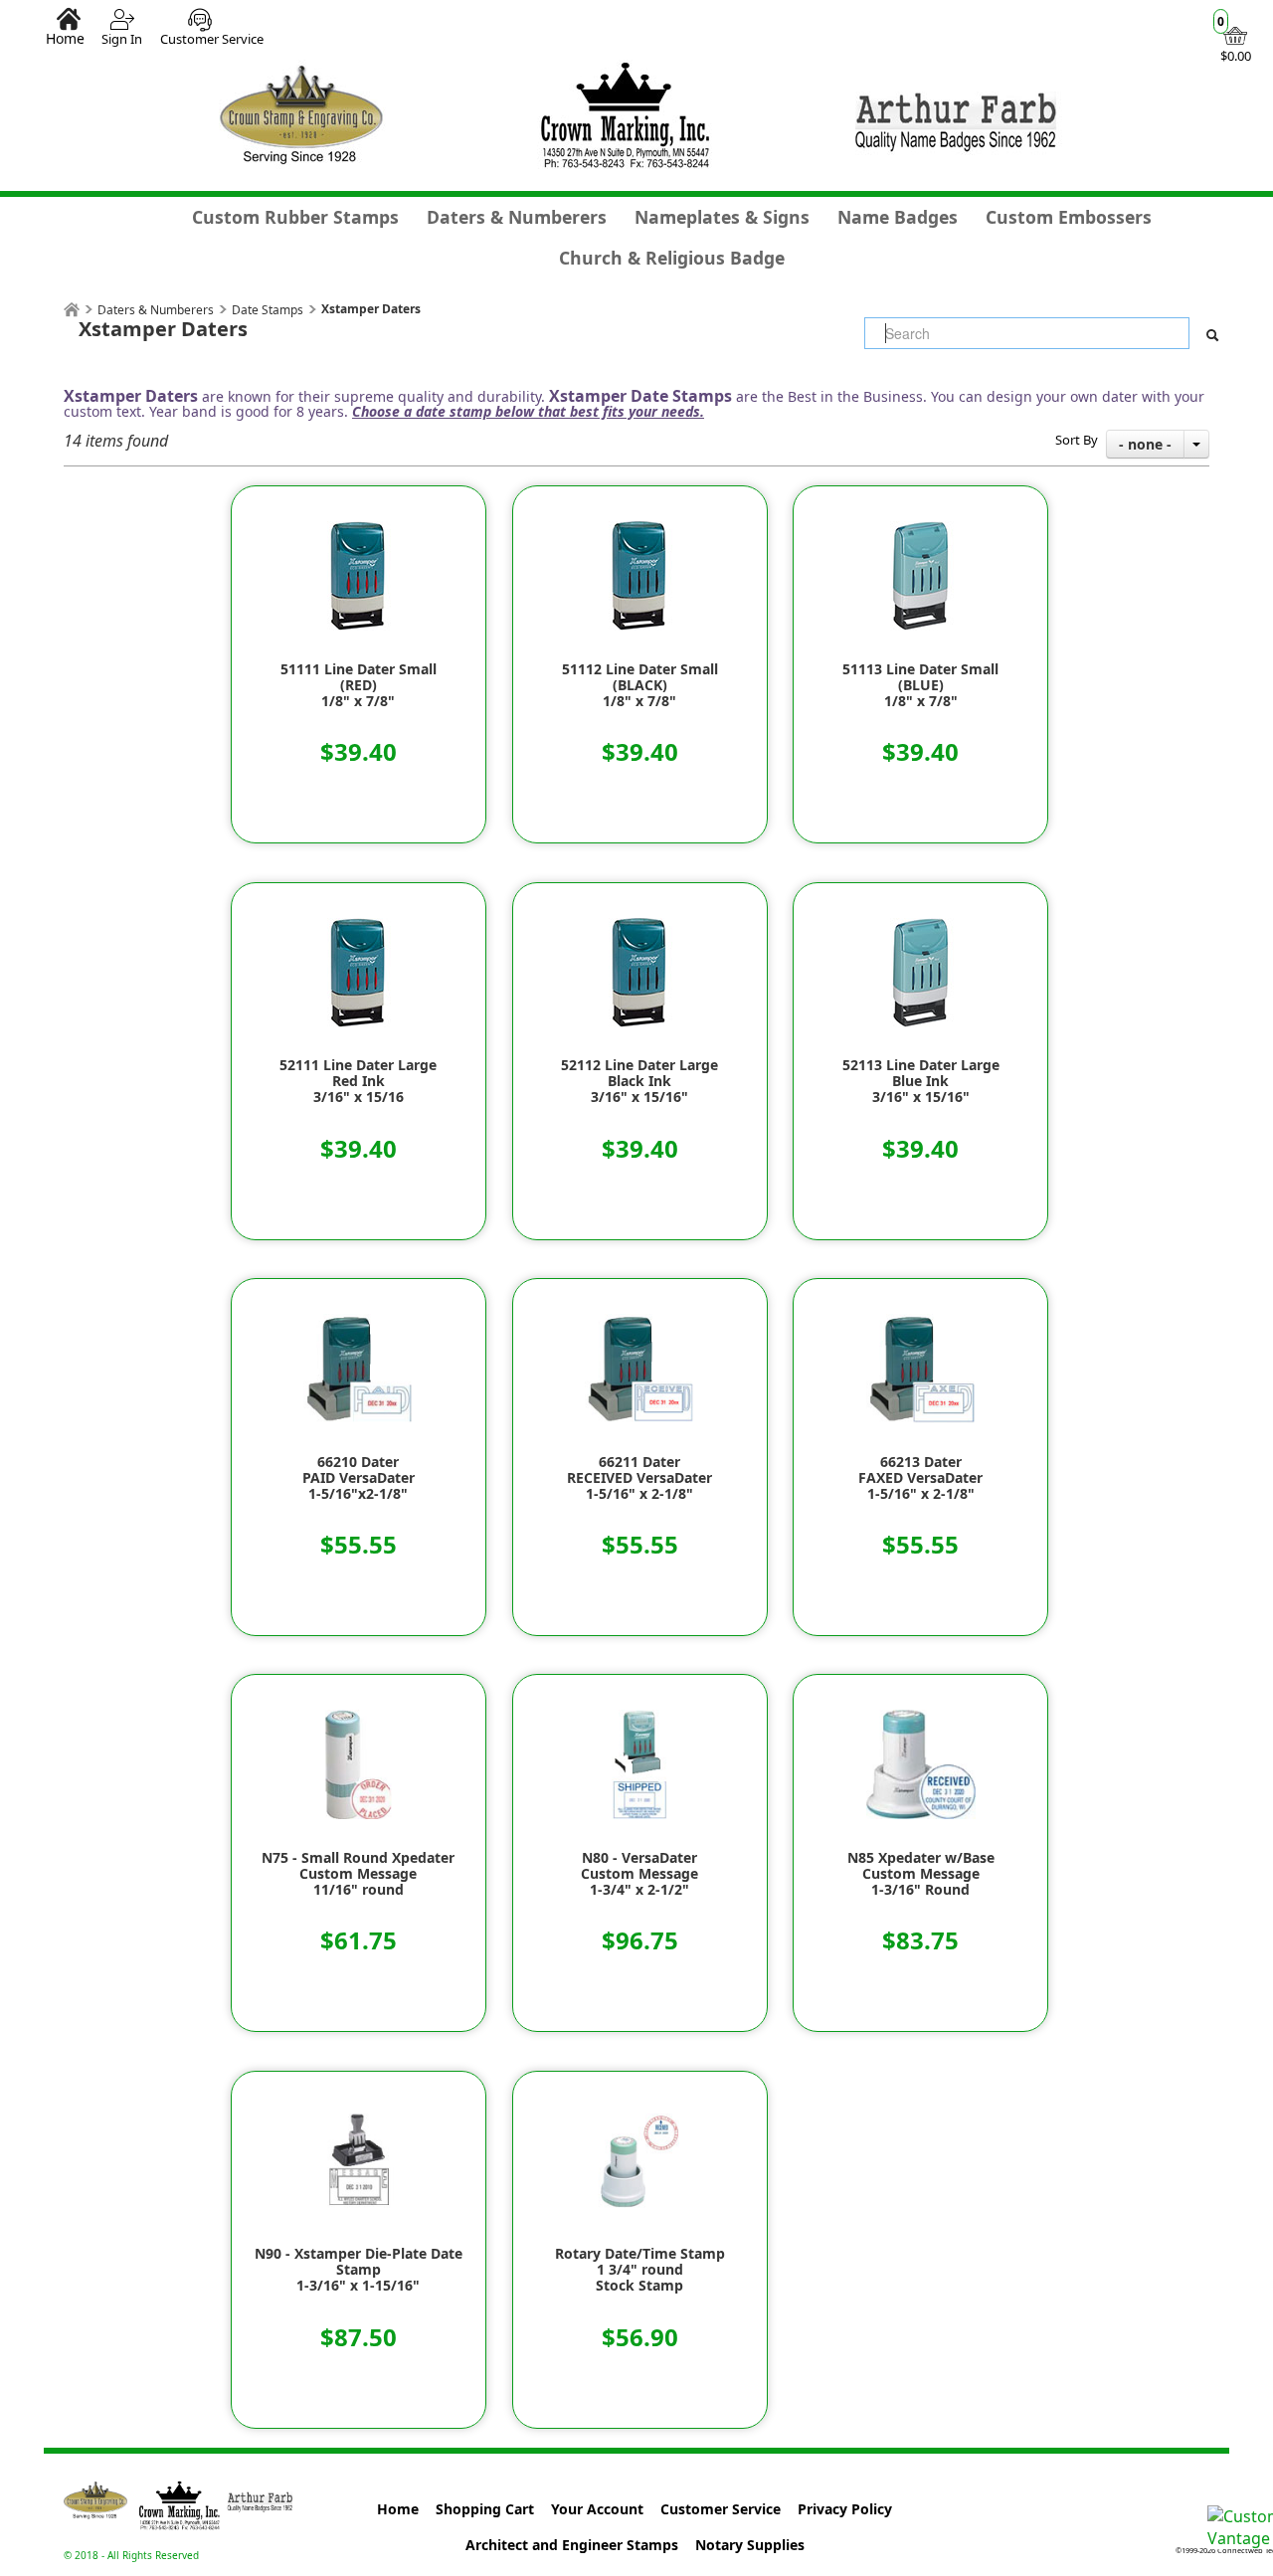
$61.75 (359, 1940)
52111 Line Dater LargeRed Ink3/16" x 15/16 (358, 1081)
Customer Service (212, 39)
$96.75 (640, 1940)
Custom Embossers (1069, 217)
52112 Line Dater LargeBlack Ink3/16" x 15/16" (639, 1081)
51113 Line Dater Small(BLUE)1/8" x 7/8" (920, 685)
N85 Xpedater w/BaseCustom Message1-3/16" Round (921, 1874)
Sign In (122, 39)
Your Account (597, 2509)
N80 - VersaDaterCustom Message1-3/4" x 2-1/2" (639, 1874)
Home (65, 38)
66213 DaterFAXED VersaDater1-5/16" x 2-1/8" (920, 1478)
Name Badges (898, 217)
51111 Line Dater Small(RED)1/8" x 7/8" (359, 685)
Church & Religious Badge (672, 258)
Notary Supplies (750, 2545)
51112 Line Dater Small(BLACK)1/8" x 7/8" (640, 685)
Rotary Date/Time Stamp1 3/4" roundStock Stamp (640, 2270)
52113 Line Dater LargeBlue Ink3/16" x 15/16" (921, 1081)
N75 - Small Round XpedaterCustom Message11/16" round (358, 1874)
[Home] (72, 310)
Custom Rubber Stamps (295, 217)
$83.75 (920, 1940)
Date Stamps (268, 310)
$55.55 (359, 1544)
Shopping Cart (485, 2509)
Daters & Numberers (517, 217)
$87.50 (359, 2337)
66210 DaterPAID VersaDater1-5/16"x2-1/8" (359, 1478)
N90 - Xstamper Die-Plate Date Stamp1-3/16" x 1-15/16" (359, 2270)
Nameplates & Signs (722, 217)
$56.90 (640, 2337)
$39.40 (359, 751)
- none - (1145, 444)
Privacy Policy (845, 2509)
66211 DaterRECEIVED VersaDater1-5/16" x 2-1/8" (639, 1478)
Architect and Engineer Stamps (572, 2545)
